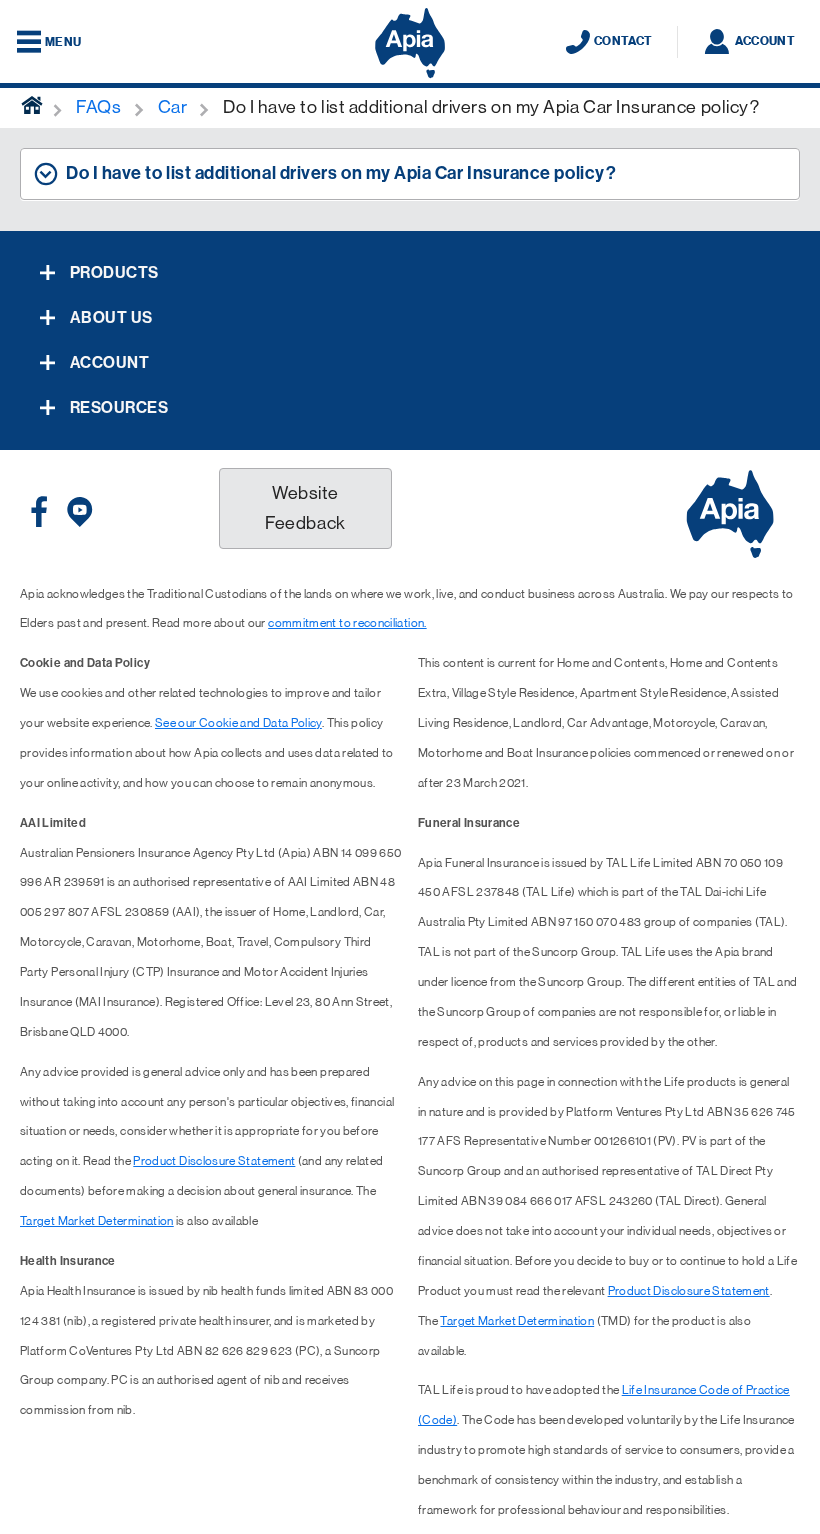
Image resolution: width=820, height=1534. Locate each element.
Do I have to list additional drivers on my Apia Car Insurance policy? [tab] (341, 173)
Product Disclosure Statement (214, 1161)
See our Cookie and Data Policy (238, 723)
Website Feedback (305, 508)
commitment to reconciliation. (347, 623)
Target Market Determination (97, 1221)
